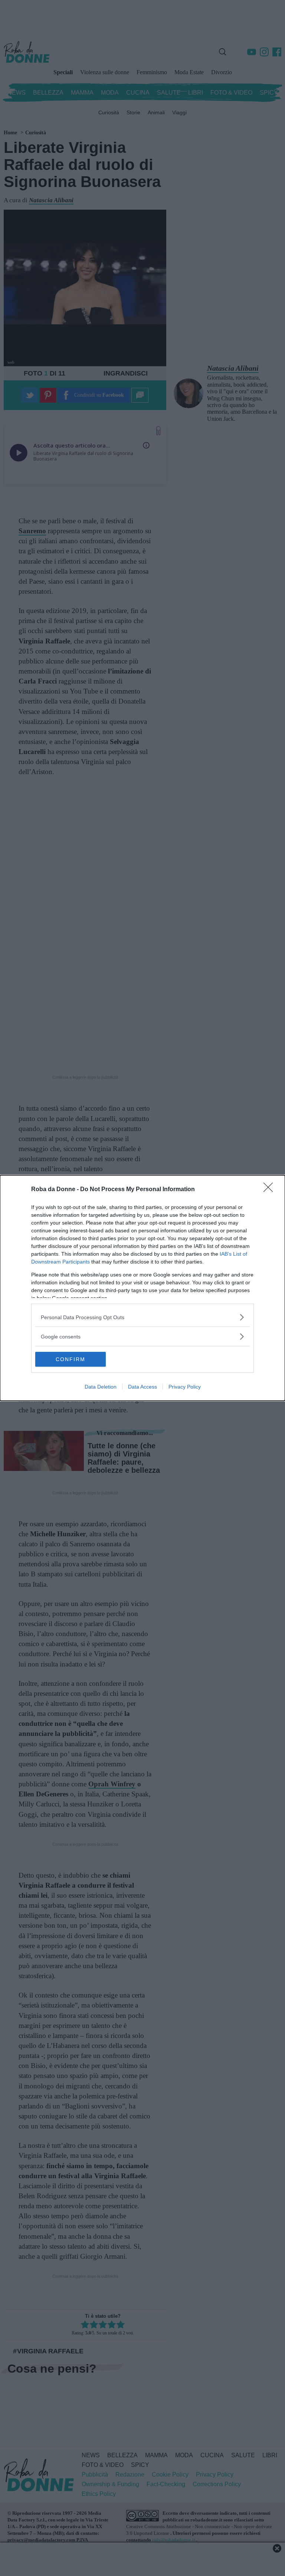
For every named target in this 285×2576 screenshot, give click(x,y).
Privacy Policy (185, 1387)
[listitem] (142, 1317)
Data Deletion (101, 1387)
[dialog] (142, 1288)
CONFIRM (71, 1359)
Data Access (142, 1387)
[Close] (271, 1190)
